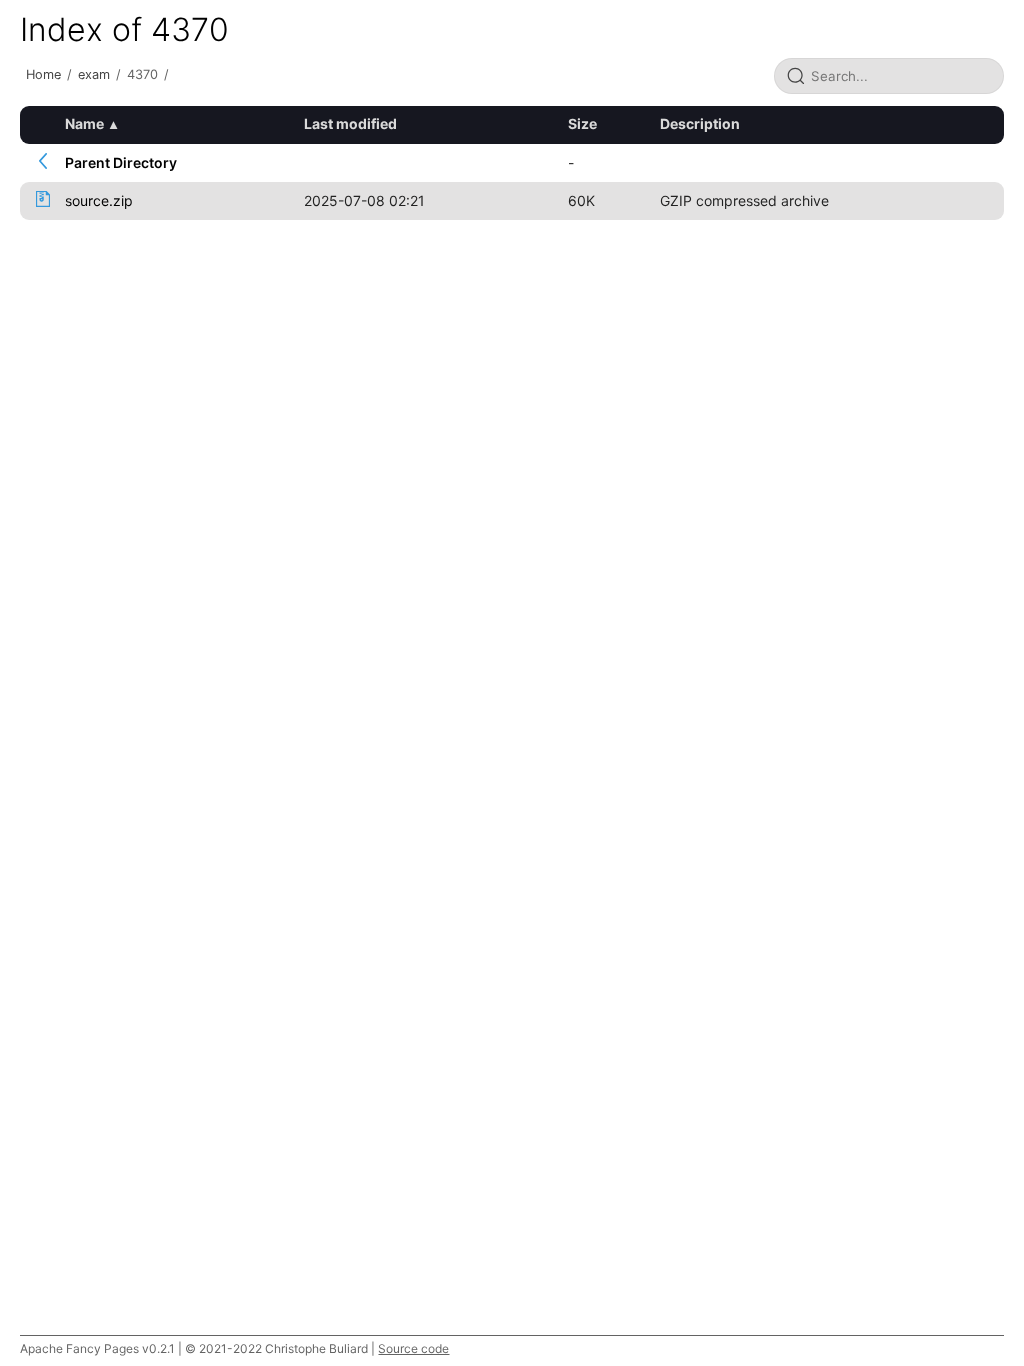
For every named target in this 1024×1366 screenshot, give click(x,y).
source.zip (99, 200)
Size (582, 123)
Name (84, 123)
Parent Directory (121, 162)
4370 (142, 74)
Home (43, 74)
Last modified (350, 123)
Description (700, 123)
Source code (413, 1348)
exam (94, 74)
